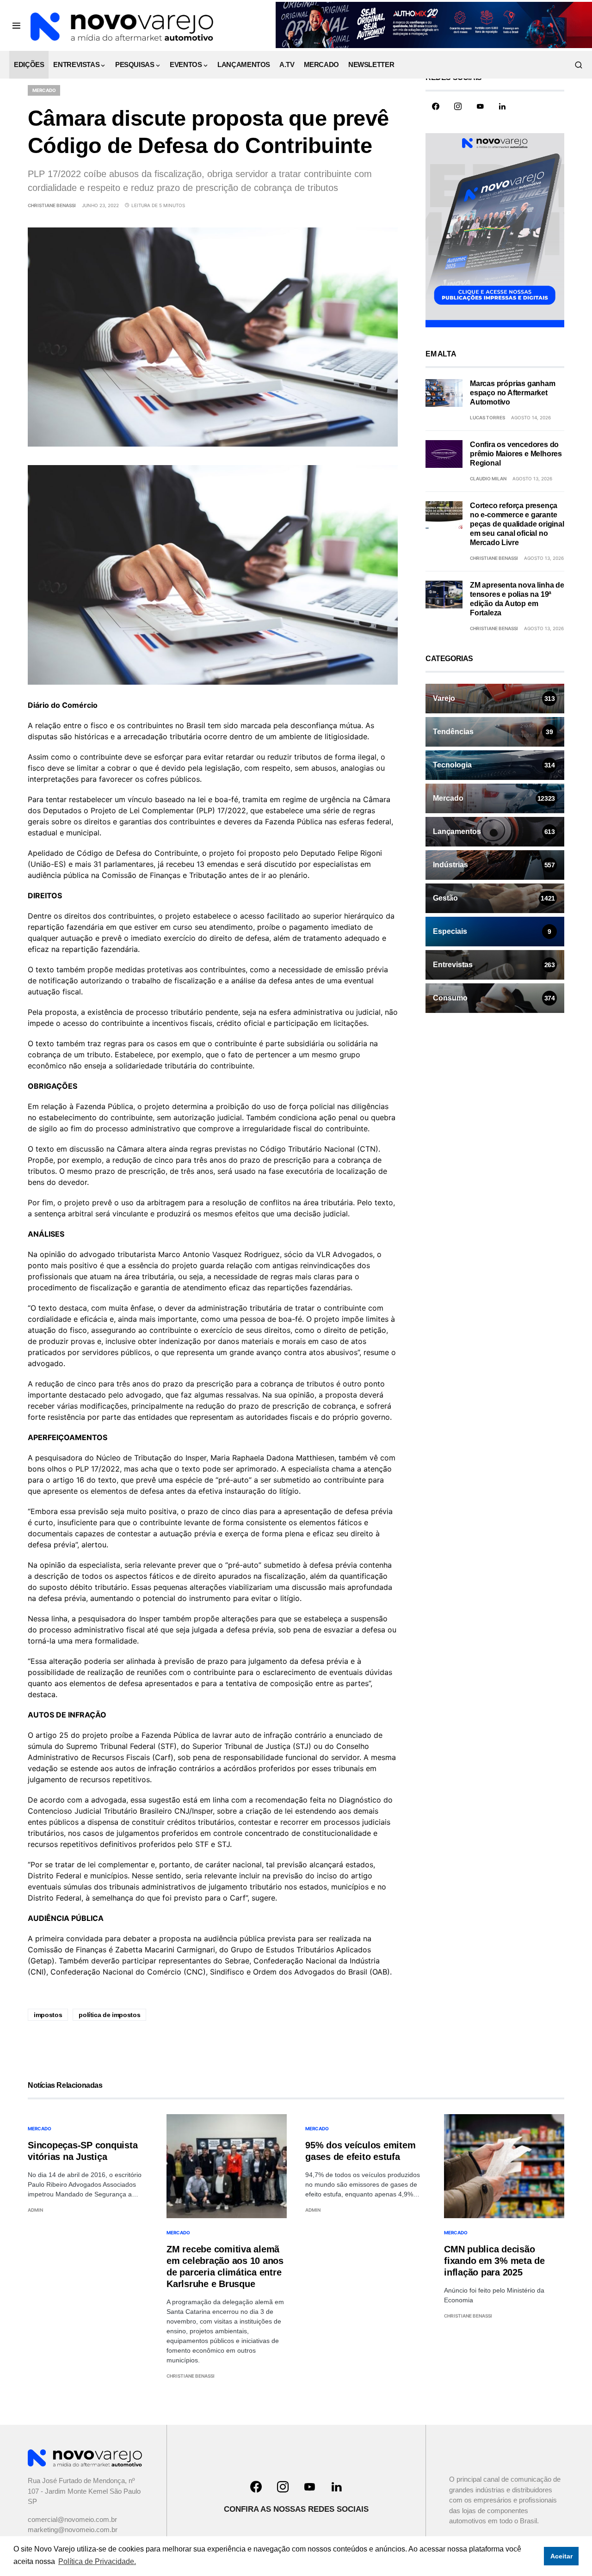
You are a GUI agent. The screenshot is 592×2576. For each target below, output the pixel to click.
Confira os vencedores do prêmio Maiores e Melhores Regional (516, 454)
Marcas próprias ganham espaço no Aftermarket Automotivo (513, 393)
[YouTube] (480, 106)
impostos (48, 2015)
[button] (16, 25)
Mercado (44, 90)
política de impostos (109, 2015)
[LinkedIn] (502, 106)
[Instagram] (458, 106)
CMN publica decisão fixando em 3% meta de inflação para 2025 (494, 2261)
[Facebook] (436, 106)
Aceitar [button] (561, 2556)
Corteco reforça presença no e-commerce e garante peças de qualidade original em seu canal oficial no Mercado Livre (517, 524)
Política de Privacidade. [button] (97, 2561)
